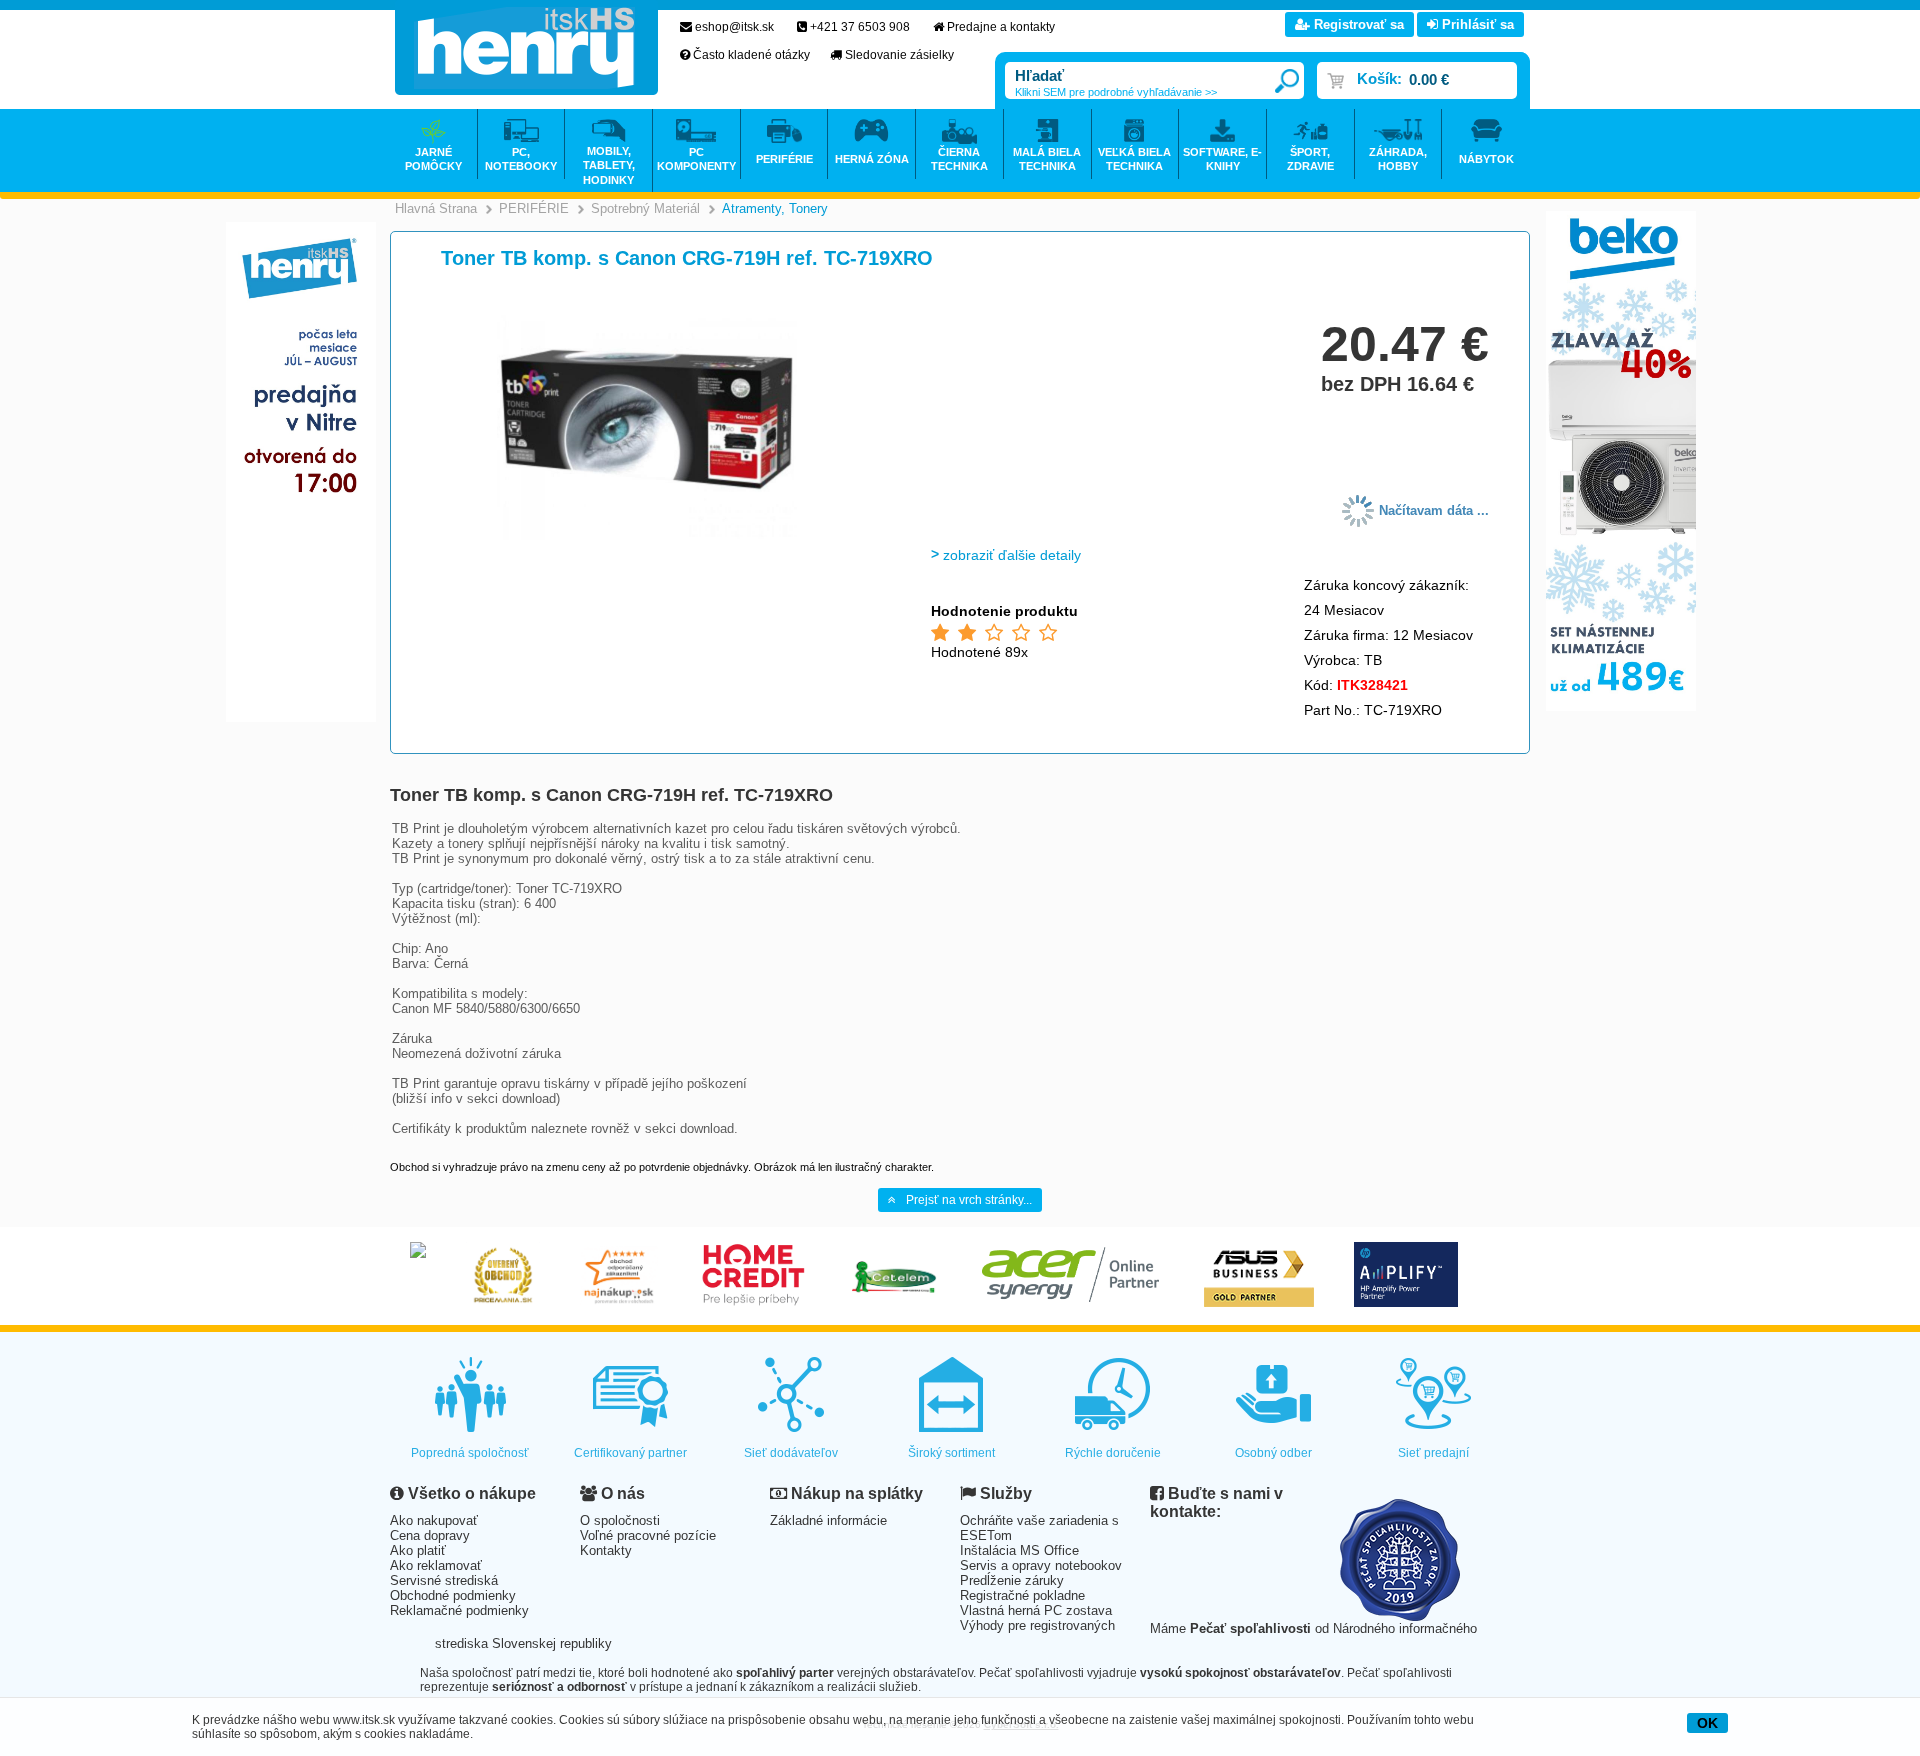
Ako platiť (418, 1550)
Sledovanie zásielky (899, 55)
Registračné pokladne (1022, 1595)
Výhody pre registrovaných (1037, 1625)
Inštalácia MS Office (1019, 1550)
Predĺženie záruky (1012, 1580)
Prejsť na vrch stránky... (969, 1200)
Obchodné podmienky (453, 1595)
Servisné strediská (444, 1580)
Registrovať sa (1357, 24)
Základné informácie (828, 1520)
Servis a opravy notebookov (1041, 1565)
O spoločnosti (620, 1520)
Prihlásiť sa (1476, 24)
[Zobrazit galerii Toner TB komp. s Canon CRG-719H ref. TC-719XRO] (647, 536)
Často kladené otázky (751, 55)
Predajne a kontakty (1001, 27)
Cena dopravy (430, 1535)
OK (1707, 1723)
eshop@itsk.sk (734, 27)
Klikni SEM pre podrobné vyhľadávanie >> (1116, 92)
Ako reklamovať (436, 1565)
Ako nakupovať (434, 1520)
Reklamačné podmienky (459, 1610)
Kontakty (606, 1550)
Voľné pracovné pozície (648, 1535)
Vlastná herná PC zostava (1036, 1610)
